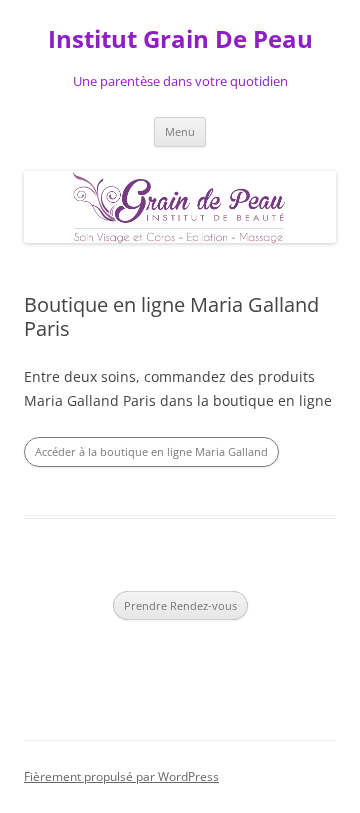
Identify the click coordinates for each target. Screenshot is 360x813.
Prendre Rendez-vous (180, 605)
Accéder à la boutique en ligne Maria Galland (151, 451)
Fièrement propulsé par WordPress (121, 776)
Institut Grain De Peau (180, 39)
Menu (180, 131)
